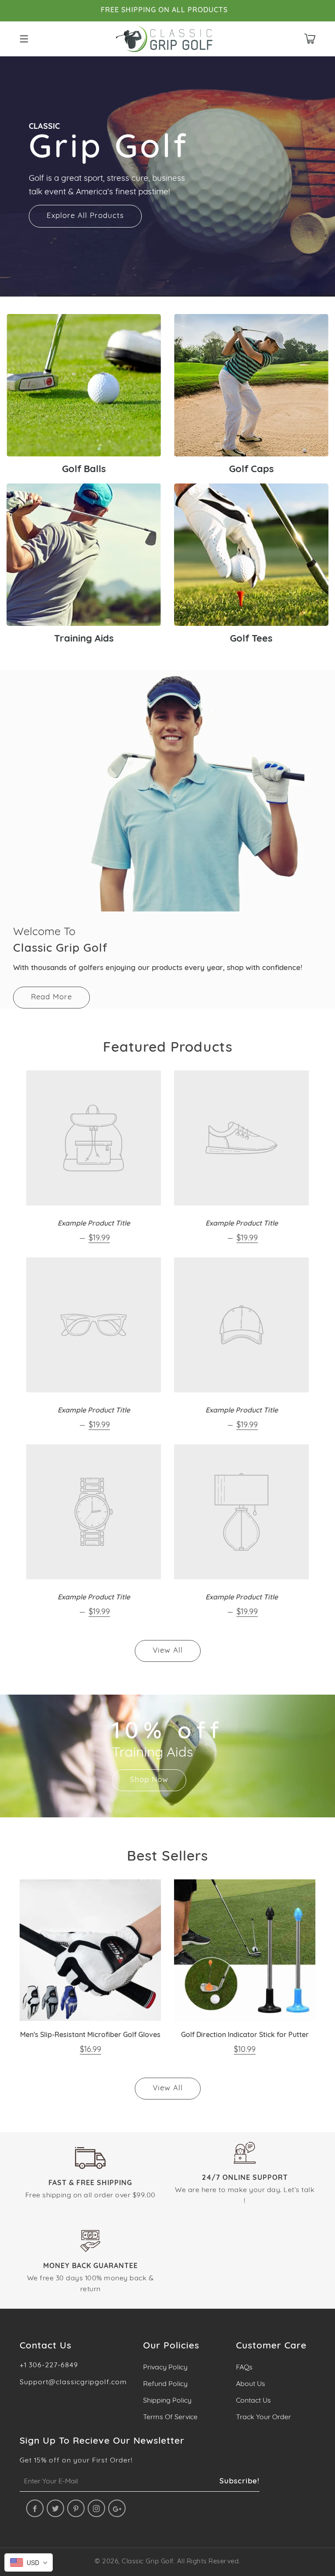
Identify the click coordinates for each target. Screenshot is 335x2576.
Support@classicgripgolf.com (73, 2383)
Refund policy (165, 2384)
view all (168, 1651)
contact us (253, 2401)
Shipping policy (167, 2401)
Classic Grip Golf (148, 2562)
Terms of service (170, 2417)
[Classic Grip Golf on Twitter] (55, 2508)
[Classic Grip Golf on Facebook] (35, 2508)
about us (251, 2384)
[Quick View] (143, 2003)
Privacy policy (165, 2368)
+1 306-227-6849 (49, 2365)
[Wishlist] (143, 1979)
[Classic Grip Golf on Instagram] (96, 2508)
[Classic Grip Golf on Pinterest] (76, 2508)
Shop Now (149, 1780)
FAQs (244, 2368)
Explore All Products (85, 216)
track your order (263, 2417)
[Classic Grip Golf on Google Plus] (117, 2508)
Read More (51, 997)
